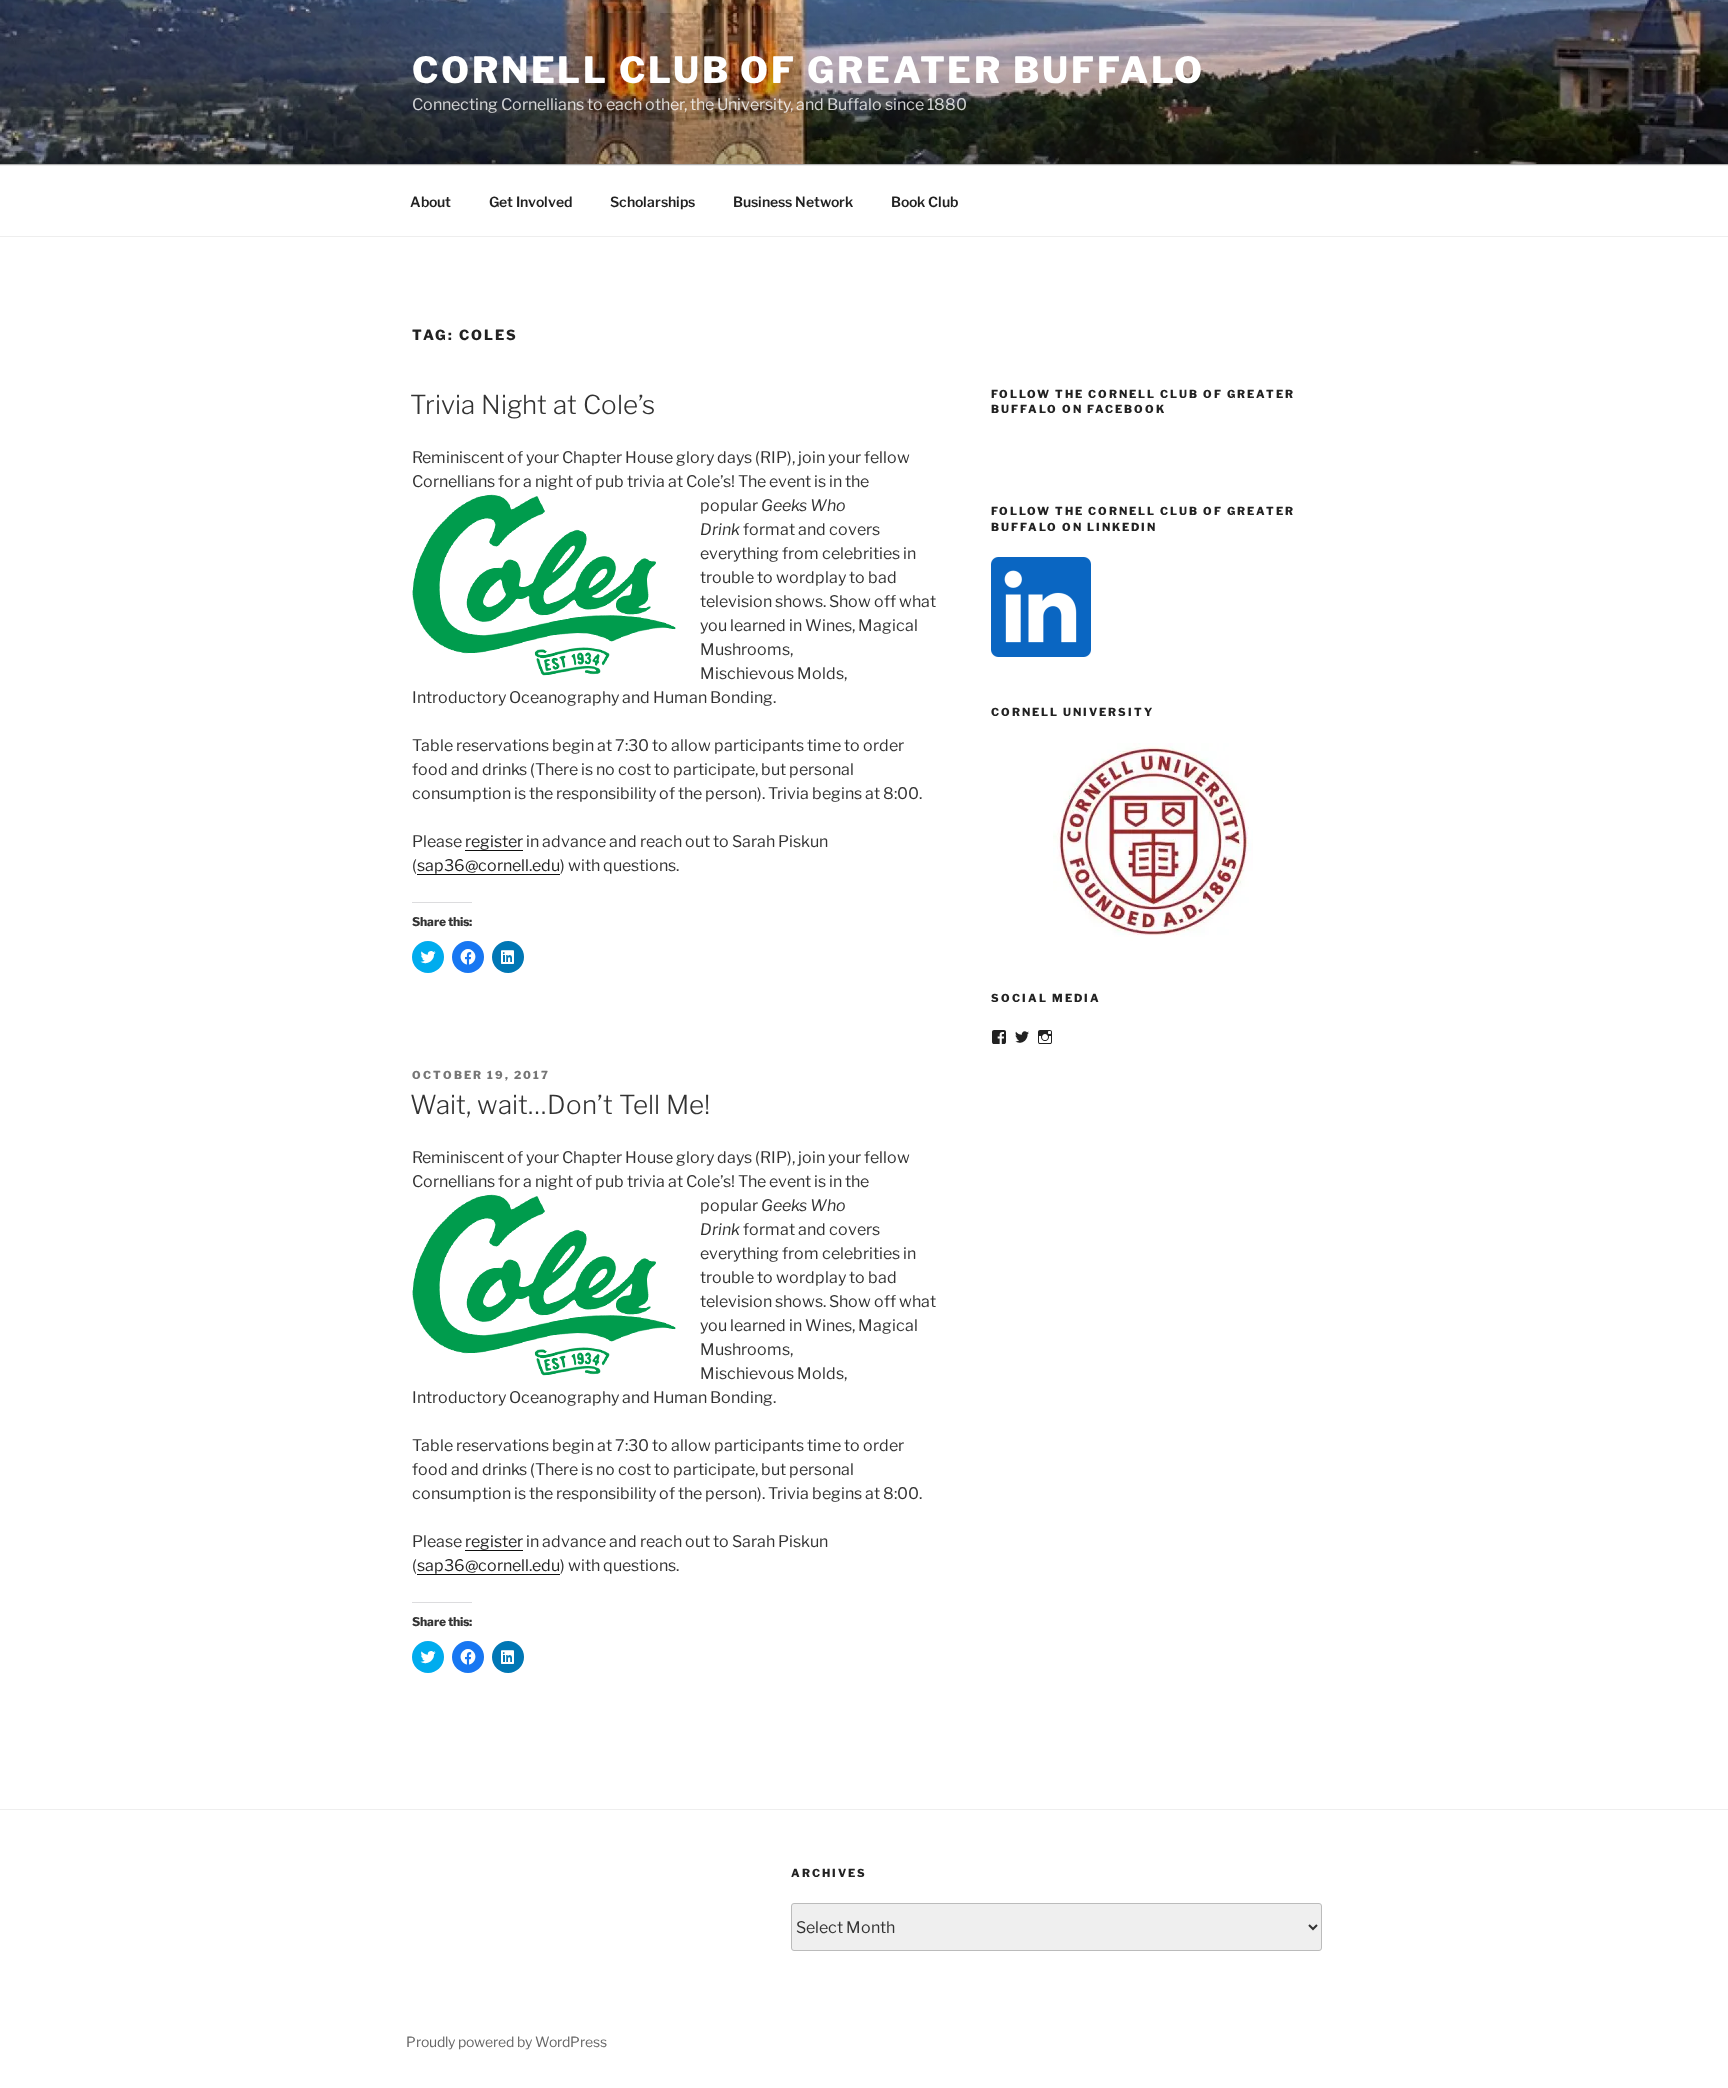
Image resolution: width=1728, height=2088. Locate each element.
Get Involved (530, 201)
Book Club (924, 201)
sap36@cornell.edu (488, 865)
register (494, 841)
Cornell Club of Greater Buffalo (808, 70)
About (430, 201)
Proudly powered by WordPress (506, 2041)
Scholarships (652, 201)
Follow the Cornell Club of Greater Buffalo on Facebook (1143, 401)
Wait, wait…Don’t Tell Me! (560, 1104)
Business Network (793, 201)
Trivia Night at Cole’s (532, 404)
